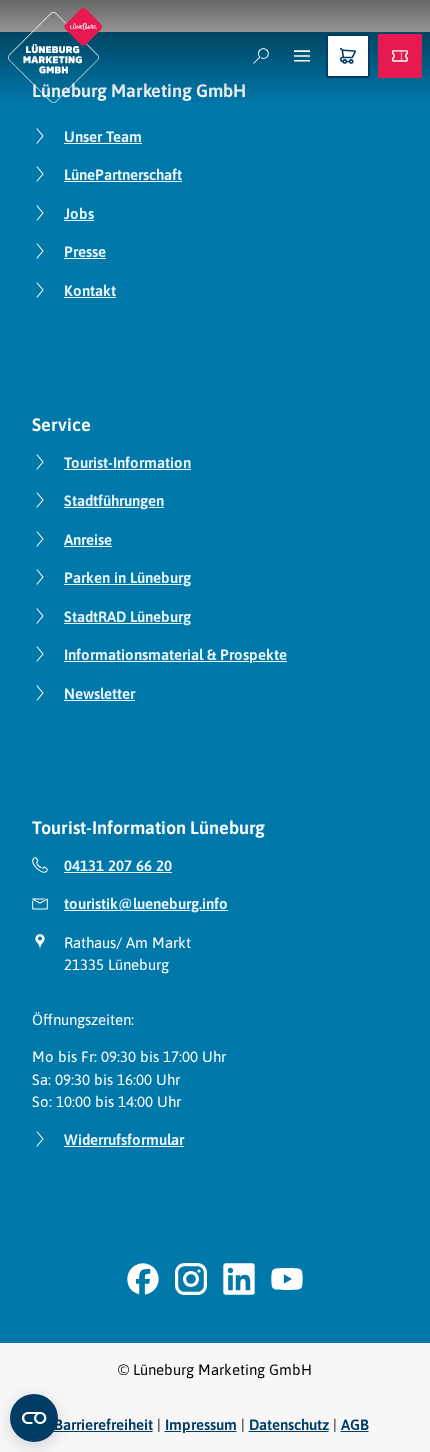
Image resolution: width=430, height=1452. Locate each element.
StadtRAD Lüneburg (127, 616)
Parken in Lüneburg (127, 577)
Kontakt (90, 290)
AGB (355, 1424)
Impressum (201, 1424)
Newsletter (99, 693)
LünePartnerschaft (123, 174)
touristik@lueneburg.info (146, 903)
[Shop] (348, 56)
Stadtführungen (114, 500)
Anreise (88, 539)
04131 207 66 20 (118, 865)
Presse (85, 251)
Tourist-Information (127, 462)
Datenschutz (289, 1424)
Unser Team (103, 136)
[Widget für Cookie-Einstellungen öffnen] (34, 1418)
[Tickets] (400, 56)
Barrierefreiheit (103, 1424)
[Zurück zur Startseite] (55, 55)
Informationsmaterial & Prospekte (175, 654)
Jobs (79, 213)
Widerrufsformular (124, 1139)
